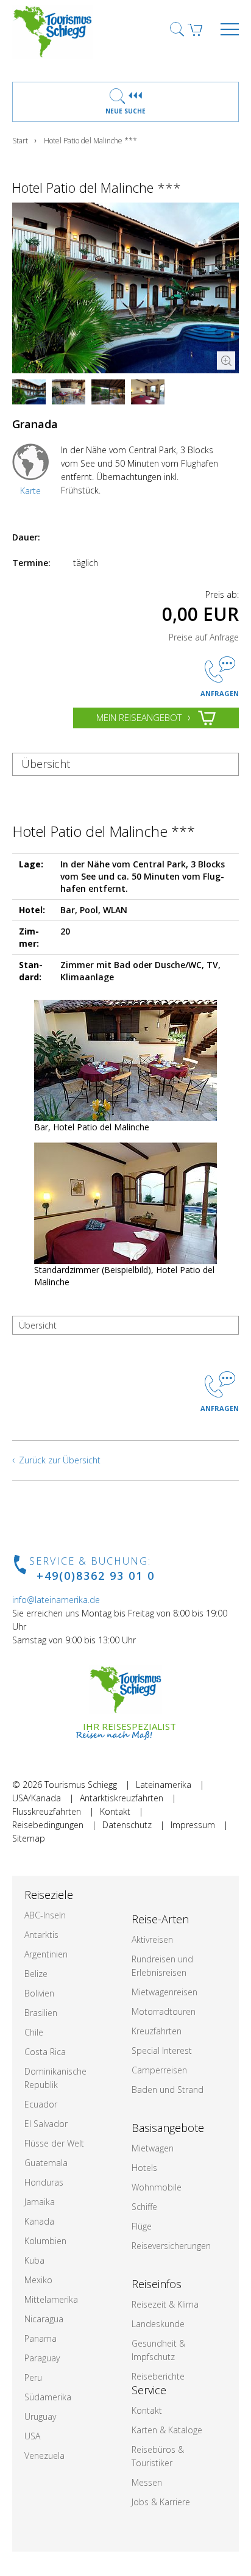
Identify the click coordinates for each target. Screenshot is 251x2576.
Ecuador (41, 2104)
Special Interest (162, 2050)
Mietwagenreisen (164, 1992)
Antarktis (41, 1935)
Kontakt (115, 1811)
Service (149, 2390)
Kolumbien (45, 2241)
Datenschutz (127, 1825)
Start (20, 141)
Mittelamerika (51, 2299)
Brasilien (41, 2013)
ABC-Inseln (45, 1915)
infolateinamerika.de (56, 1600)
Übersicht (46, 764)
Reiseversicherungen (171, 2246)
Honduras (44, 2182)
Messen (147, 2482)
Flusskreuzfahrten (47, 1811)
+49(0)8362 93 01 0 (96, 1576)
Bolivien (39, 1993)
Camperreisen (159, 2070)
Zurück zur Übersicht (60, 1460)
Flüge (142, 2226)
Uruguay (40, 2416)
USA (32, 2436)
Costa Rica (45, 2052)
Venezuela (44, 2456)
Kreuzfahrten (157, 2031)
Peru (33, 2377)
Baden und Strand (168, 2090)
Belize (36, 1974)
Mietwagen (153, 2148)
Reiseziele (49, 1895)
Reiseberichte (158, 2376)
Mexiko (38, 2280)
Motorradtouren (164, 2011)
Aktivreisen (152, 1939)
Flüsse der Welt (54, 2143)
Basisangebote (168, 2128)
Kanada (39, 2221)
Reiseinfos (157, 2284)
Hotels (144, 2168)
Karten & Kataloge (167, 2430)
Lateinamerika (164, 1785)
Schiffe (144, 2207)
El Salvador (46, 2124)
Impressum (193, 1825)
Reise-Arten (160, 1919)
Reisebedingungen (48, 1825)
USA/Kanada (37, 1798)
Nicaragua (44, 2319)
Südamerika (48, 2397)
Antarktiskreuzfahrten (122, 1798)
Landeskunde (158, 2324)
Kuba (34, 2260)
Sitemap (29, 1838)
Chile (34, 2032)
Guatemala (46, 2163)
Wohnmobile (157, 2187)
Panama (41, 2338)
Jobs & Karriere (161, 2502)
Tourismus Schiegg (81, 1785)
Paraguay (42, 2358)
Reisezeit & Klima (165, 2304)
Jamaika (40, 2202)
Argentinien (46, 1954)
